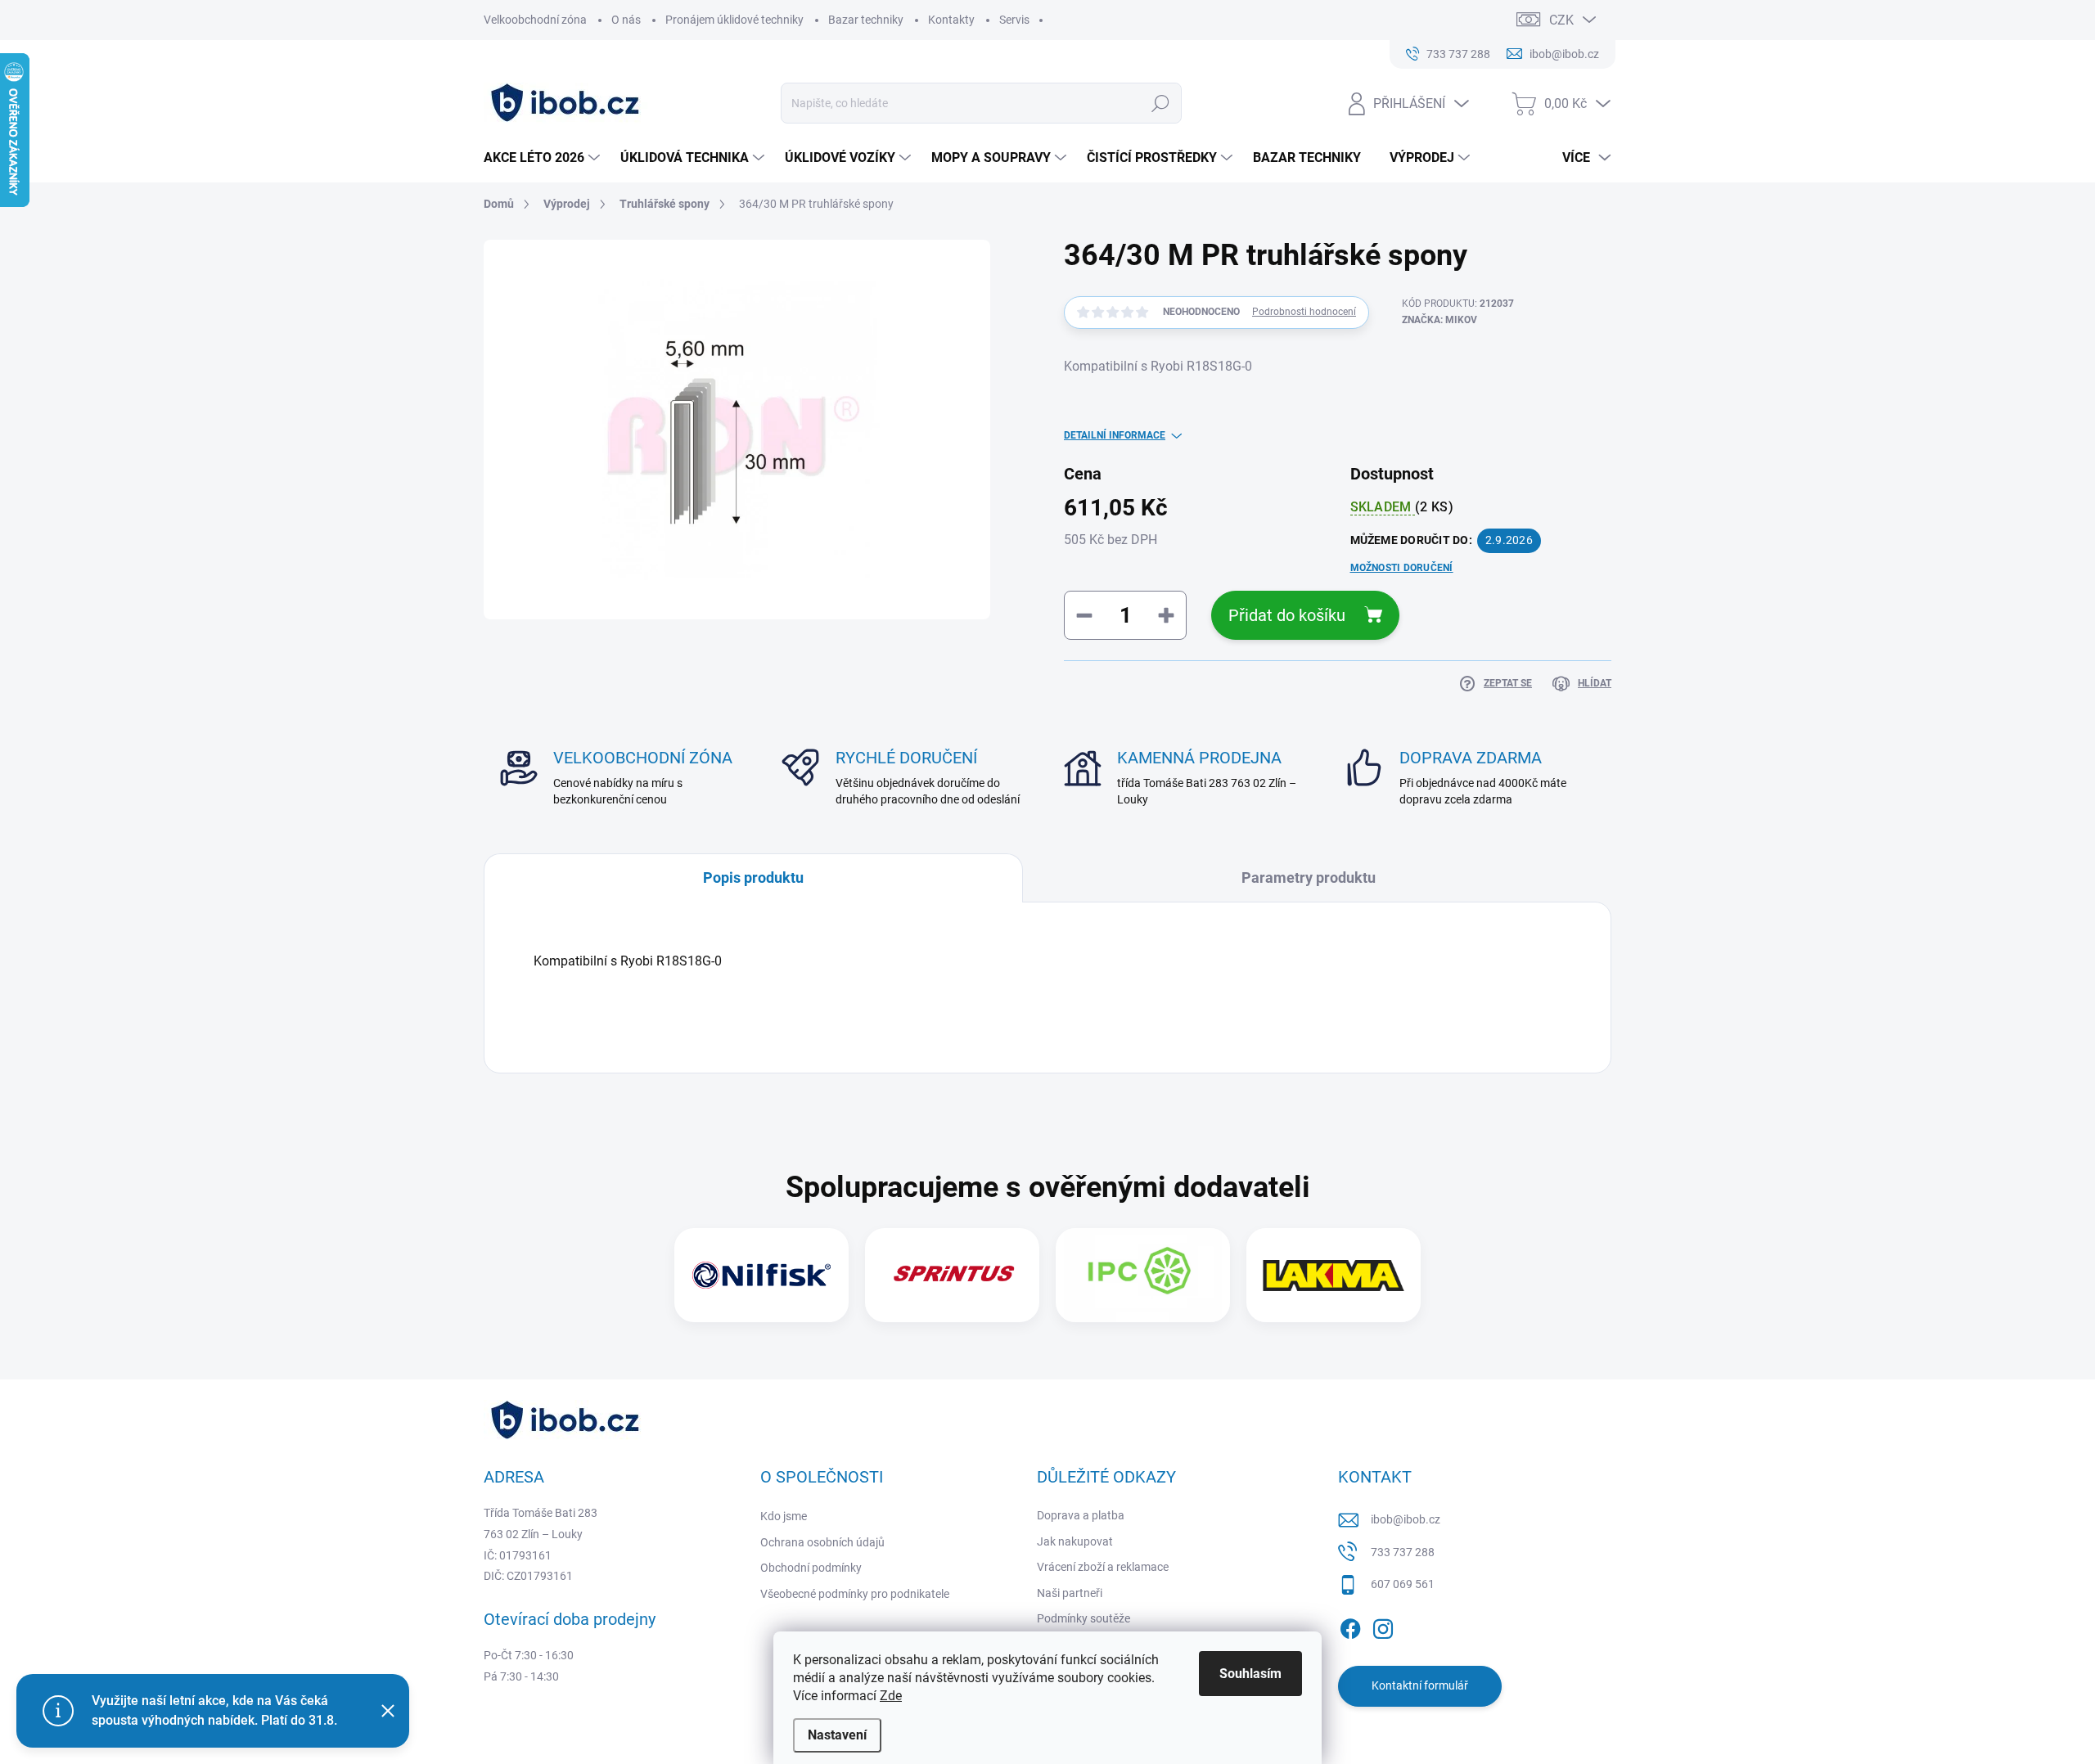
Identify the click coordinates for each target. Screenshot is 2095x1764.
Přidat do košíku (1287, 615)
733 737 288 (1403, 1552)
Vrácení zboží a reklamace (1103, 1567)
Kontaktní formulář (1420, 1685)
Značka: (1439, 320)
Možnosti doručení (1402, 568)
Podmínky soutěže (1084, 1618)
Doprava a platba (1081, 1515)
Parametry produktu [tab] (1309, 877)
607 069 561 (1403, 1584)
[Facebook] (1350, 1626)
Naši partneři (1070, 1593)
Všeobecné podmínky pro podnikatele (855, 1594)
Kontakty (951, 20)
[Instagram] (1383, 1626)
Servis (1014, 20)
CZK (1561, 20)
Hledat (1161, 103)
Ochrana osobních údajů (822, 1542)
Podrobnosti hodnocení (1304, 312)
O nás (626, 20)
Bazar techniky (866, 20)
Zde (891, 1696)
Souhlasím (1250, 1674)
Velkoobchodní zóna (535, 20)
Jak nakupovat (1075, 1541)
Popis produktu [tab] (753, 877)
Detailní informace (1115, 435)
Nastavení (837, 1735)
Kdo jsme (784, 1516)
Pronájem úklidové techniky (734, 20)
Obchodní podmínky (811, 1568)
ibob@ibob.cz (1406, 1519)
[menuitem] (544, 158)
